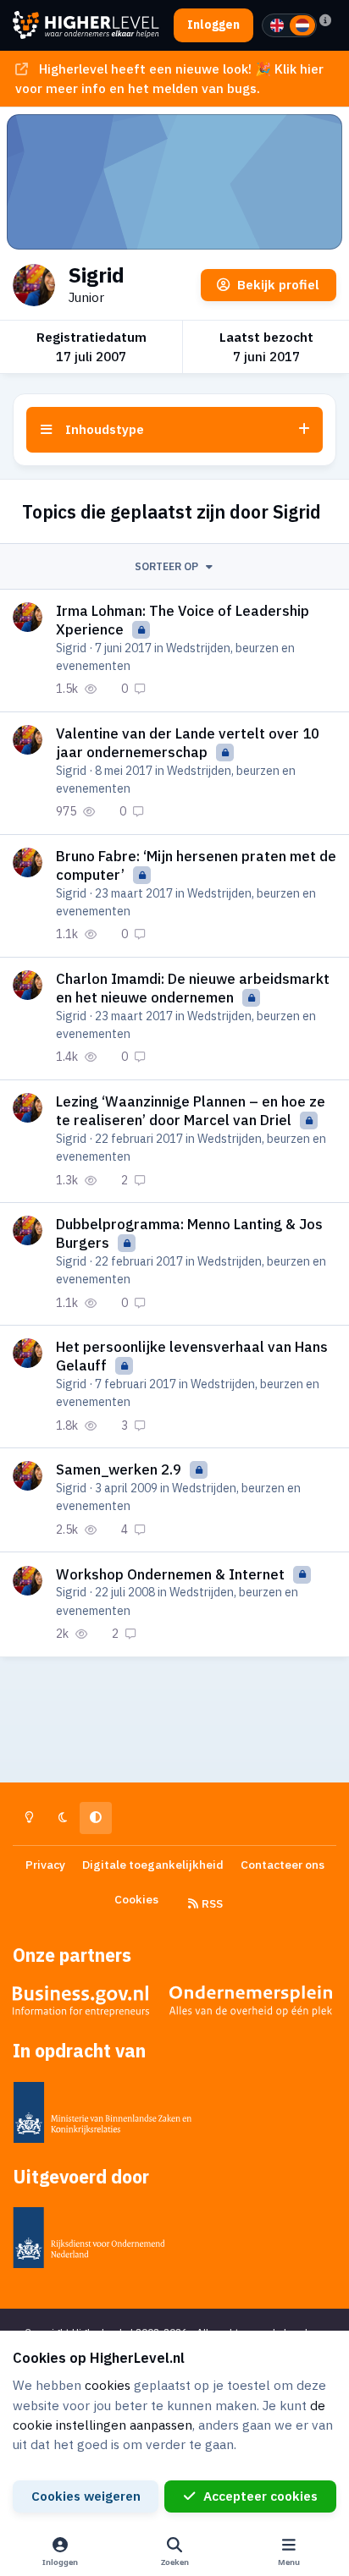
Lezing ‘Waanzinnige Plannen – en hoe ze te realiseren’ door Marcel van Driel (191, 1111)
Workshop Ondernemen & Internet (172, 1574)
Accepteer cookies (260, 2496)
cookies (108, 2385)
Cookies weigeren (86, 2496)
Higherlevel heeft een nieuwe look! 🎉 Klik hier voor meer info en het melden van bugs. (169, 78)
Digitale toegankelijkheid (153, 1865)
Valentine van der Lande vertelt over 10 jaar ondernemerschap (188, 743)
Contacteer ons (283, 1865)
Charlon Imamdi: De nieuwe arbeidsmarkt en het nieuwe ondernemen (193, 988)
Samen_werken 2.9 (120, 1469)
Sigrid (71, 648)
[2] (302, 25)
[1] (277, 25)
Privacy (45, 1865)
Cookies (136, 1899)
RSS (211, 1903)
